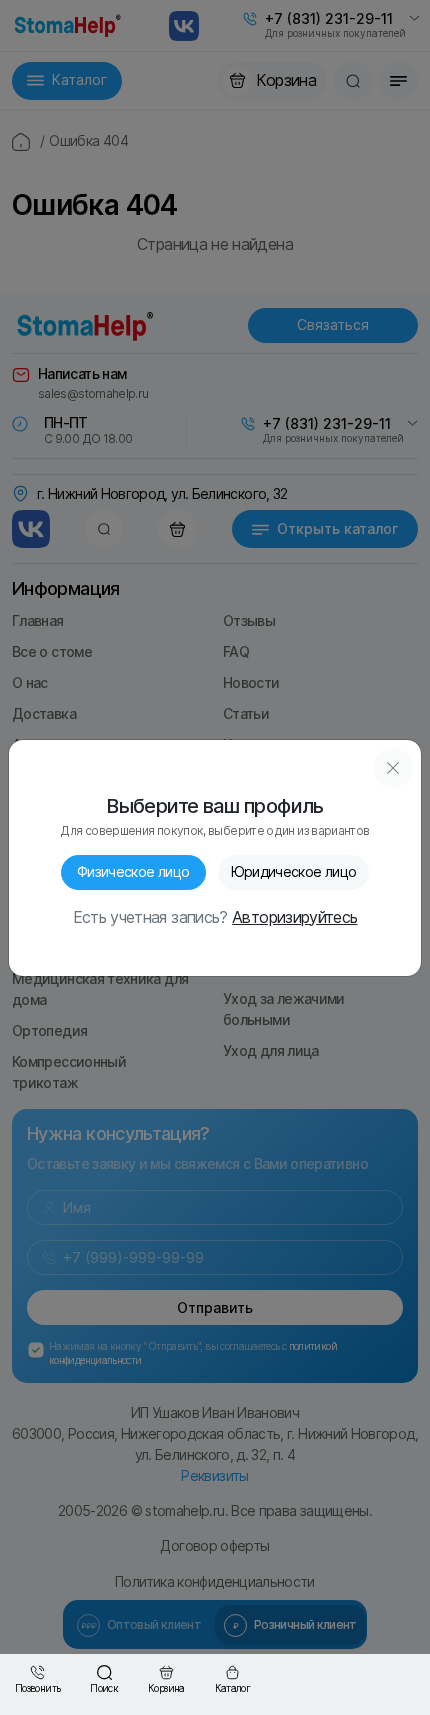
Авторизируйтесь (294, 918)
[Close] (393, 768)
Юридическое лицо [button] (294, 872)
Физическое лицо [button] (133, 872)
